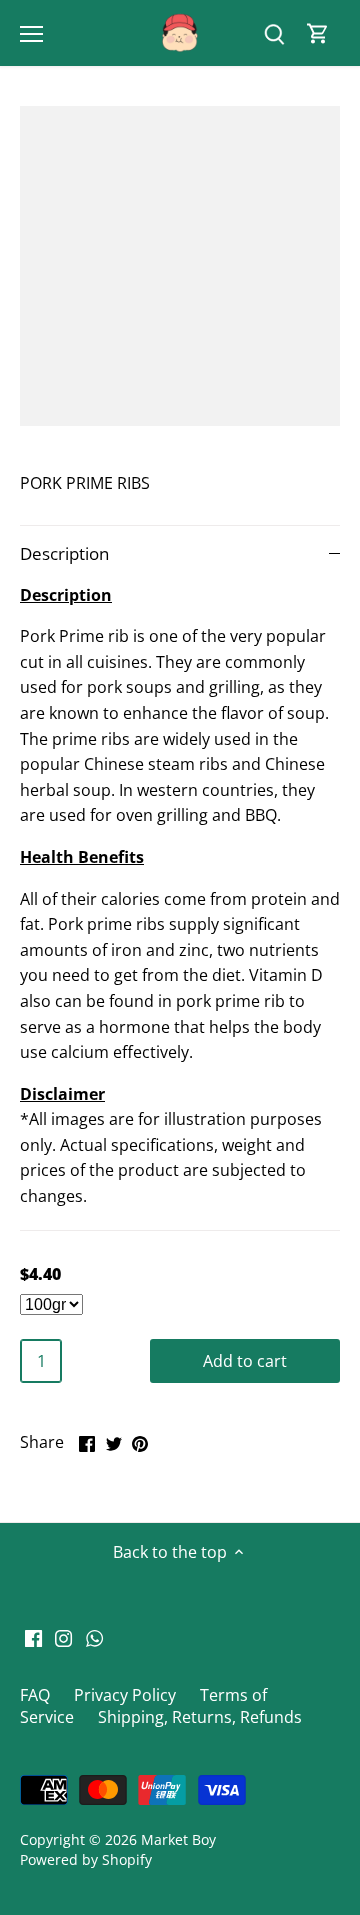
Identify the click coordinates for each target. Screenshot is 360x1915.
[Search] (274, 33)
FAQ (35, 1695)
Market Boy (178, 1839)
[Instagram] (63, 1636)
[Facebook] (33, 1636)
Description (64, 553)
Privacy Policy (125, 1695)
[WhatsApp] (94, 1636)
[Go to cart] (318, 33)
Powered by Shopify (86, 1859)
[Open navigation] (31, 34)
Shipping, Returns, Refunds (200, 1717)
